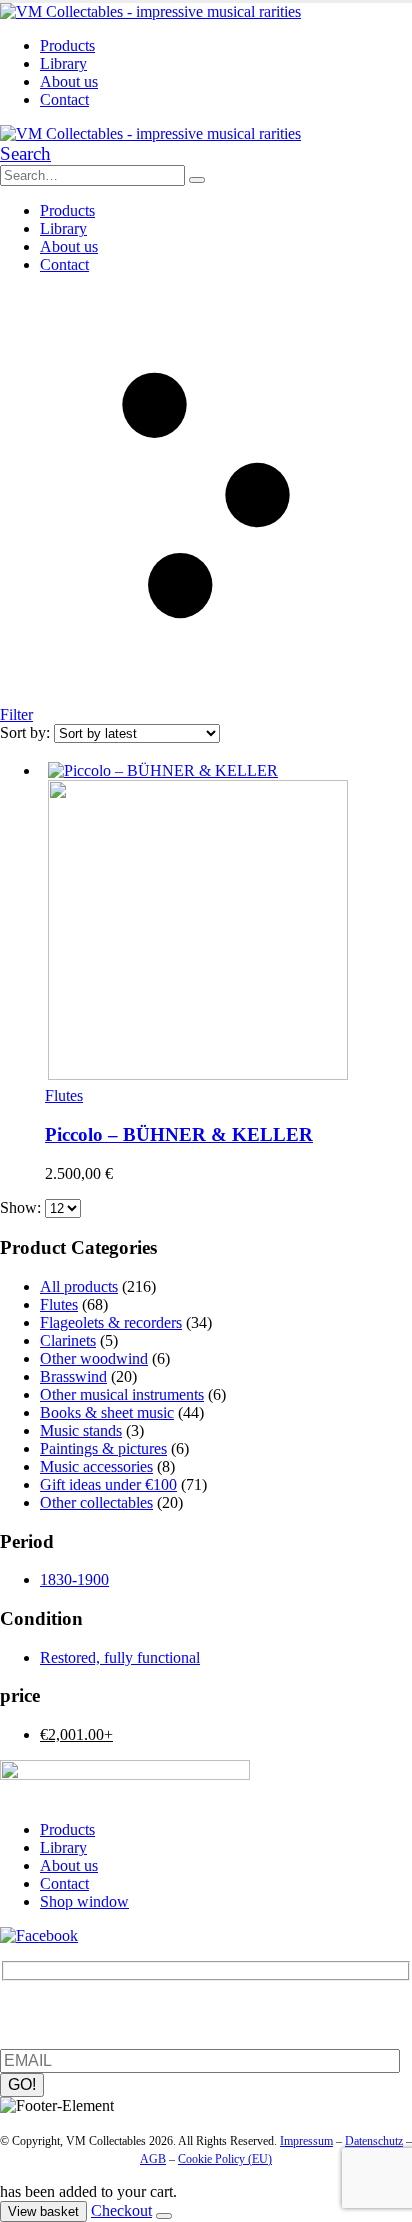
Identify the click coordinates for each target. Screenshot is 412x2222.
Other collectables (96, 1502)
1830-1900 (74, 1579)
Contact (64, 99)
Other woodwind (94, 1358)
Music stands (81, 1430)
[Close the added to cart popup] (164, 2216)
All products (79, 1286)
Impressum (306, 2141)
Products (67, 45)
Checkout (121, 2210)
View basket (43, 2211)
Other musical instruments (122, 1394)
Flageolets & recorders (111, 1322)
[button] (25, 153)
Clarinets (68, 1340)
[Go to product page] (226, 923)
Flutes (64, 1095)
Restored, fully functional (120, 1657)
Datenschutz (374, 2141)
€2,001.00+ (76, 1734)
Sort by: (27, 732)
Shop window (84, 1901)
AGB (153, 2159)
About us (69, 81)
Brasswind (73, 1376)
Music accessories (96, 1466)
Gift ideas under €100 (108, 1484)
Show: (22, 1207)
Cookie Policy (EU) (225, 2159)
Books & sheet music (107, 1412)
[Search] (197, 180)
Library (63, 63)
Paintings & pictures (103, 1448)
